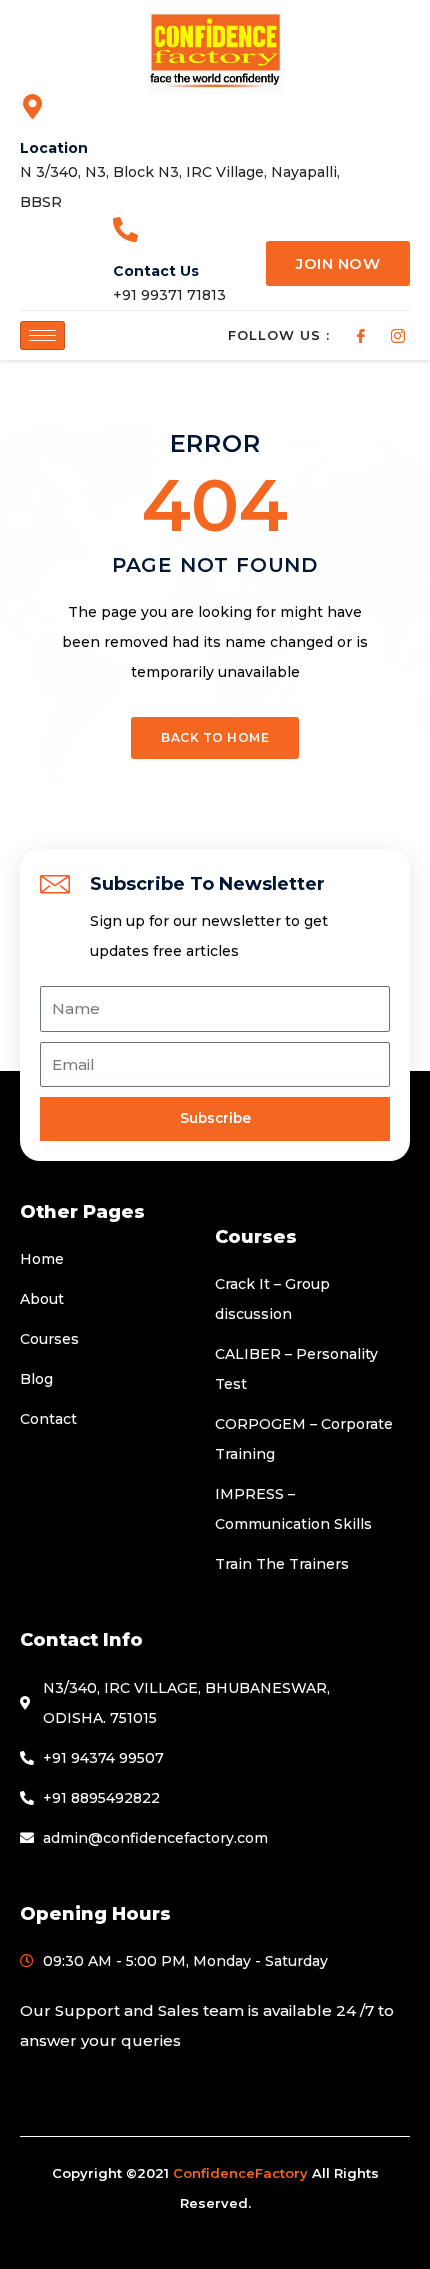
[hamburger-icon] (42, 335)
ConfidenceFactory (240, 2173)
